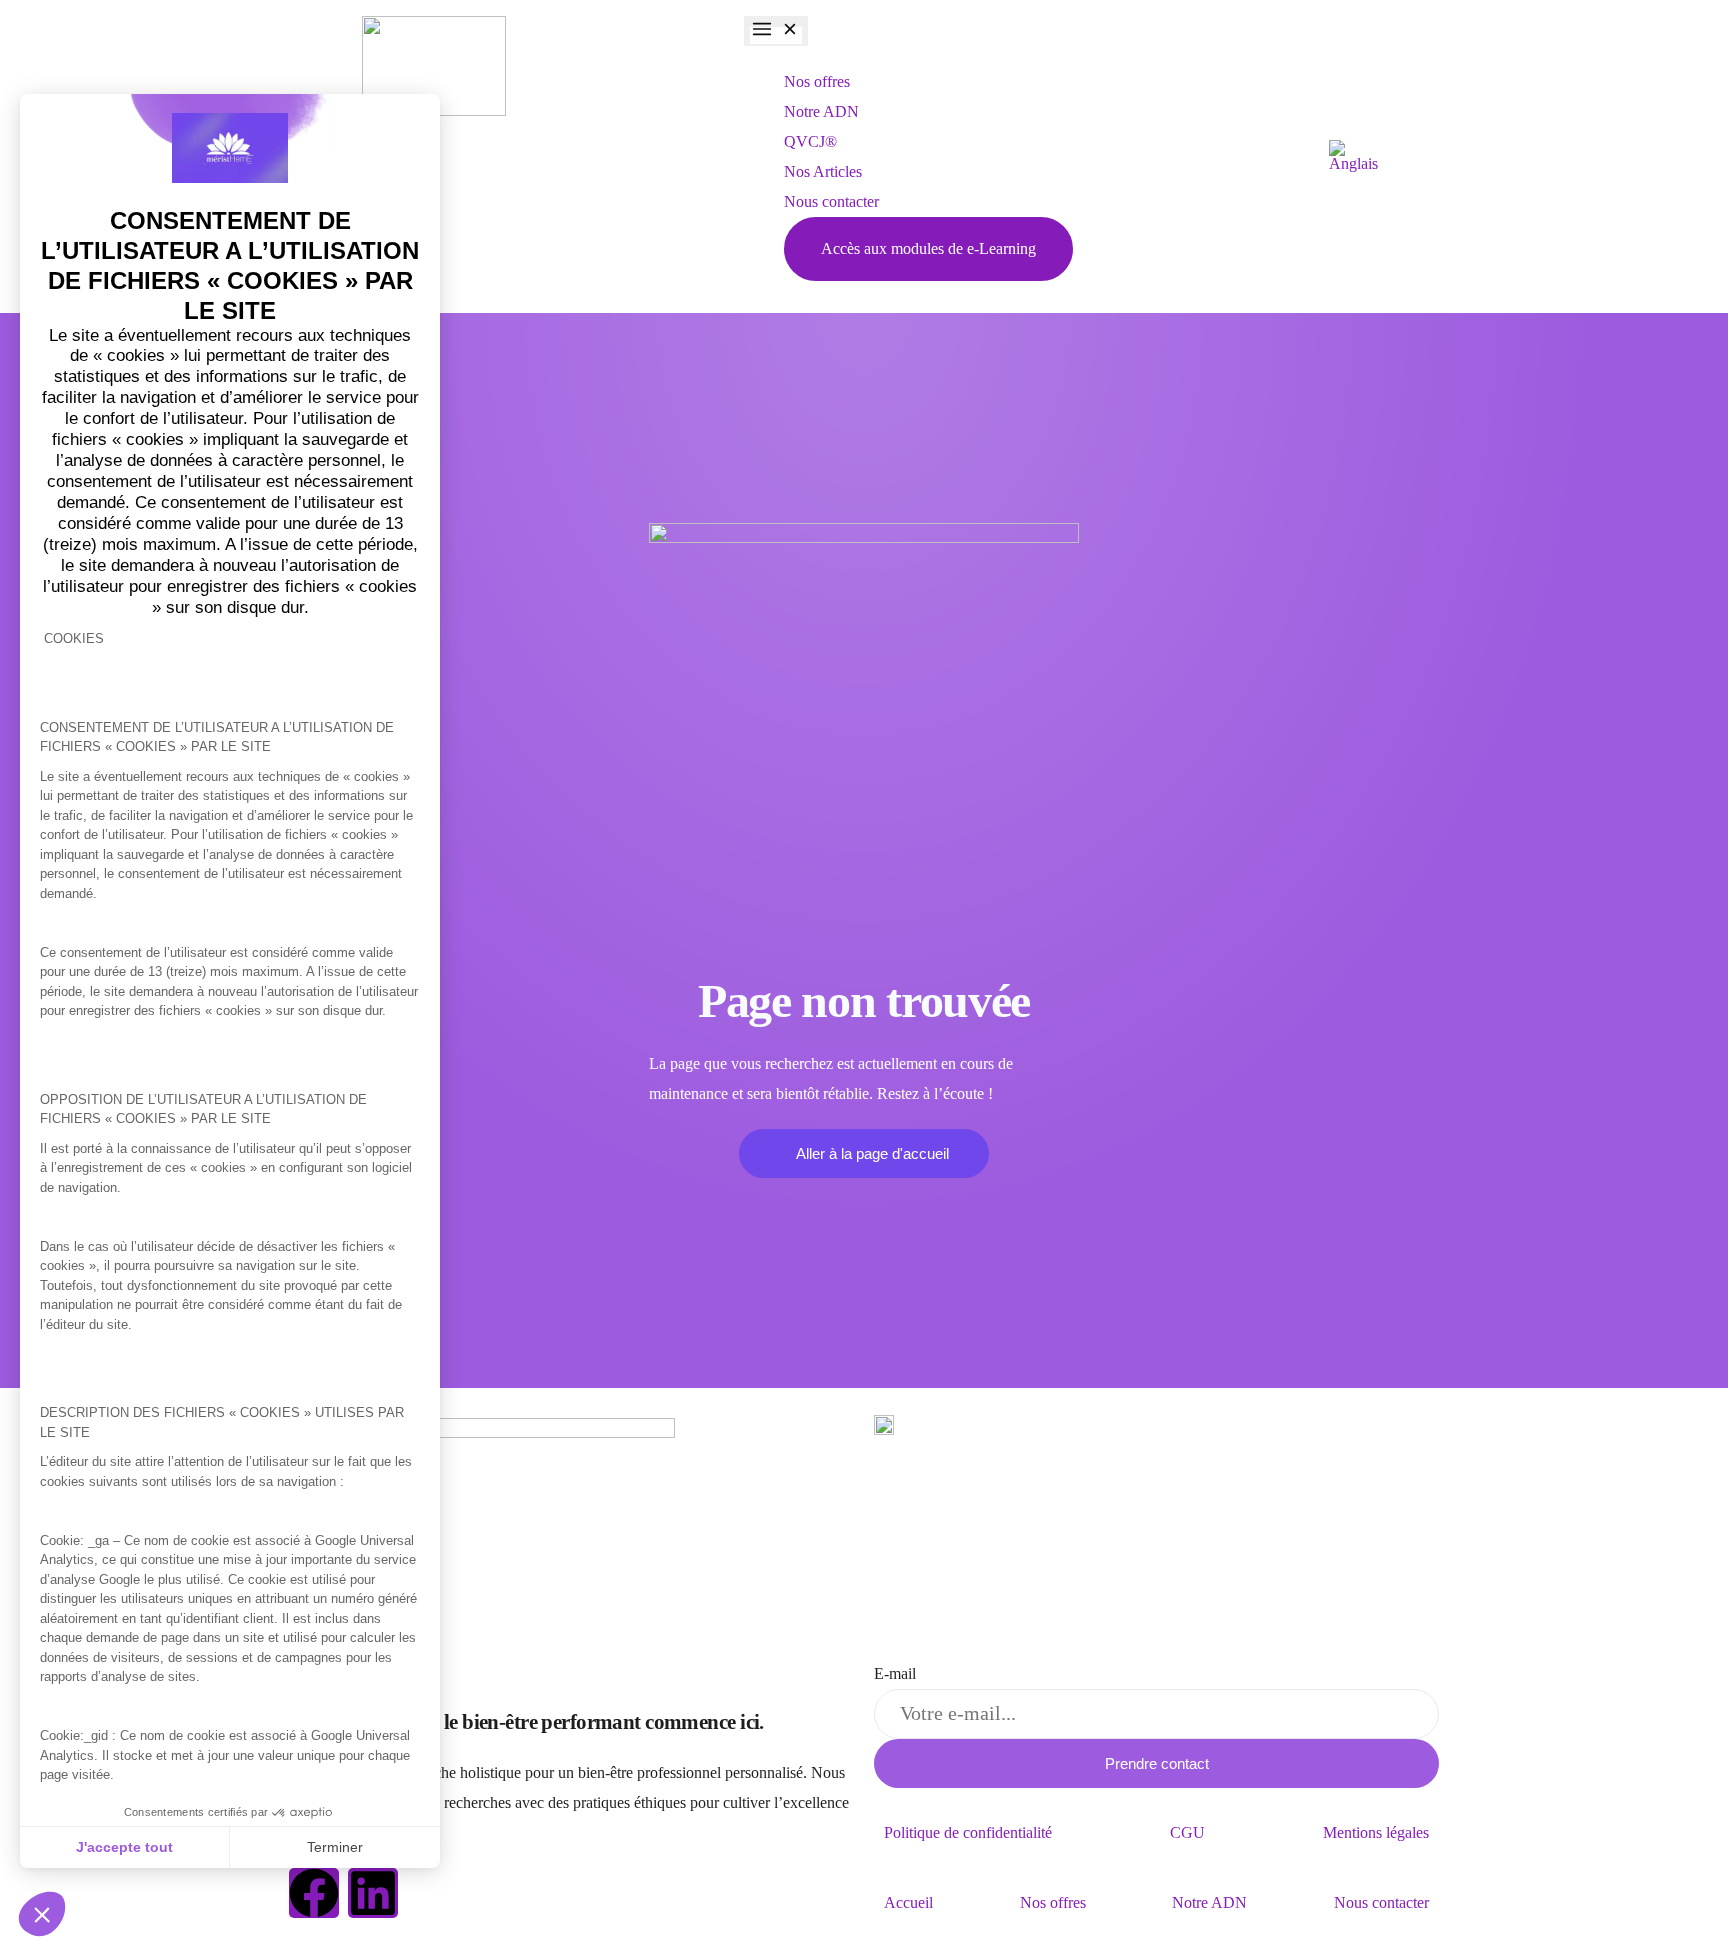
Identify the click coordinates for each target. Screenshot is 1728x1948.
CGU (1187, 1832)
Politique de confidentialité (968, 1832)
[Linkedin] (373, 1893)
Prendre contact (1157, 1763)
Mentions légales (1376, 1832)
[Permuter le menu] (776, 31)
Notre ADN (1209, 1902)
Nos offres (1053, 1902)
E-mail (895, 1673)
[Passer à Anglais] (1353, 156)
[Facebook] (314, 1893)
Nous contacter (1381, 1902)
